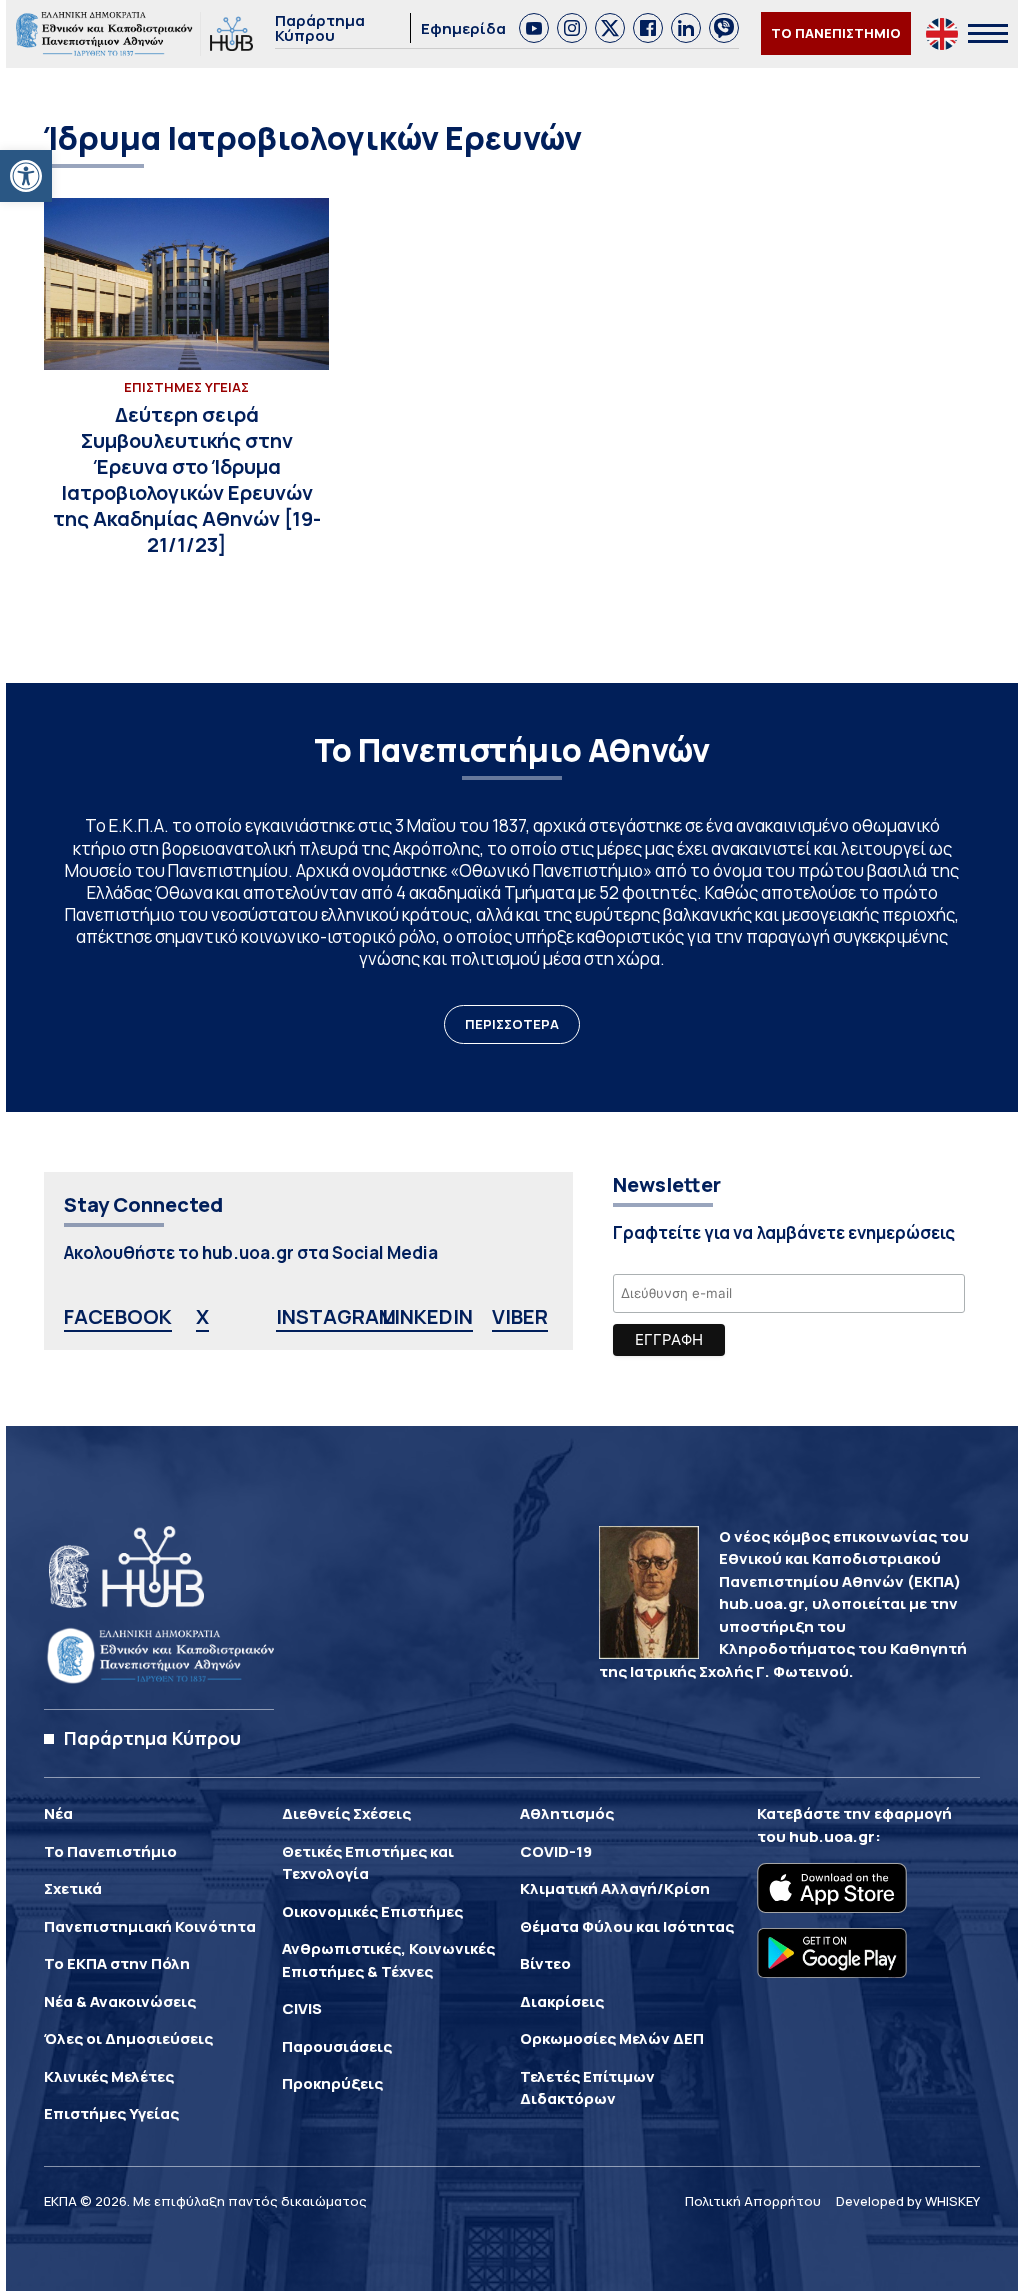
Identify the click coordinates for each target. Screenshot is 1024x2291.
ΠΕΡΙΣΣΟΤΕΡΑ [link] (512, 1024)
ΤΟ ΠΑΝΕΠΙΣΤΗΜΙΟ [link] (836, 33)
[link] (26, 176)
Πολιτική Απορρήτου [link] (753, 2201)
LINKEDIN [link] (427, 1316)
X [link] (202, 1316)
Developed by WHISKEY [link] (908, 2201)
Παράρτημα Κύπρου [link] (320, 28)
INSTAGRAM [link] (336, 1316)
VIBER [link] (520, 1316)
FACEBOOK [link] (118, 1316)
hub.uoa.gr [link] (832, 1836)
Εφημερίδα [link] (463, 28)
